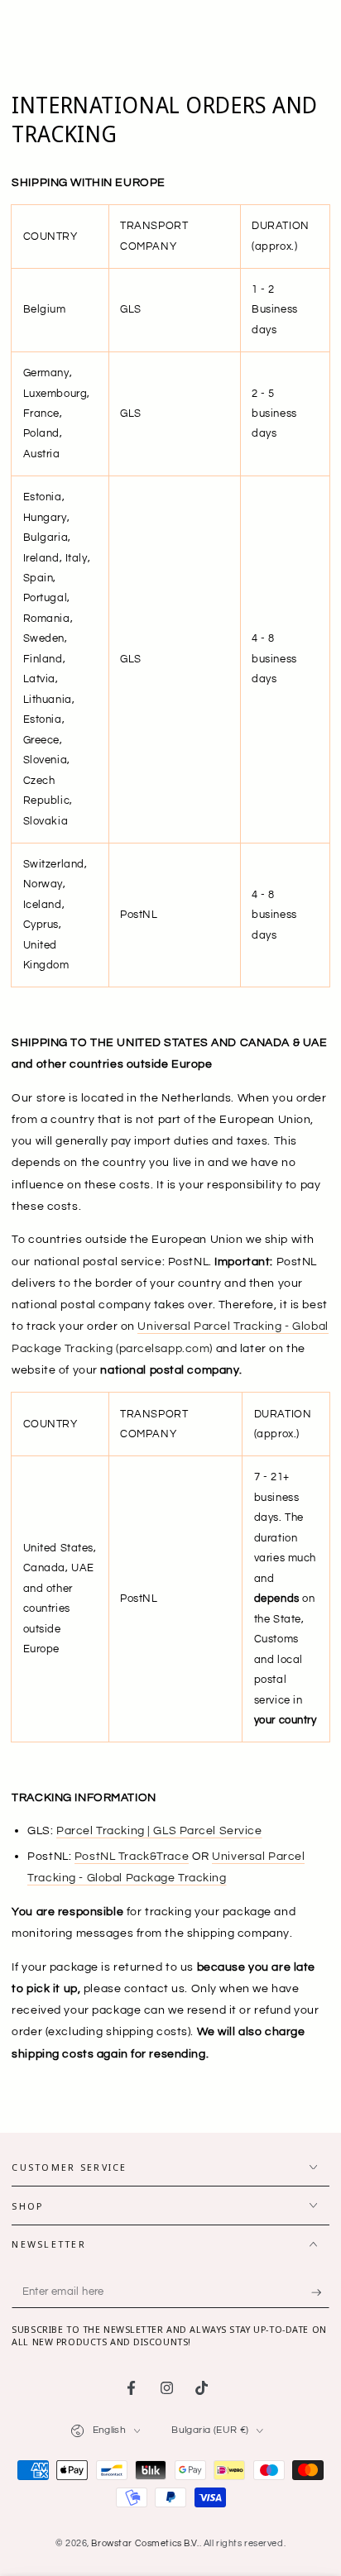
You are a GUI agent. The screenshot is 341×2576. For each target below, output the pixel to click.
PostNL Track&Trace (132, 1856)
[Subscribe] (320, 2292)
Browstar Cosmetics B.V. (145, 2543)
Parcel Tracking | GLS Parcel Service (159, 1830)
